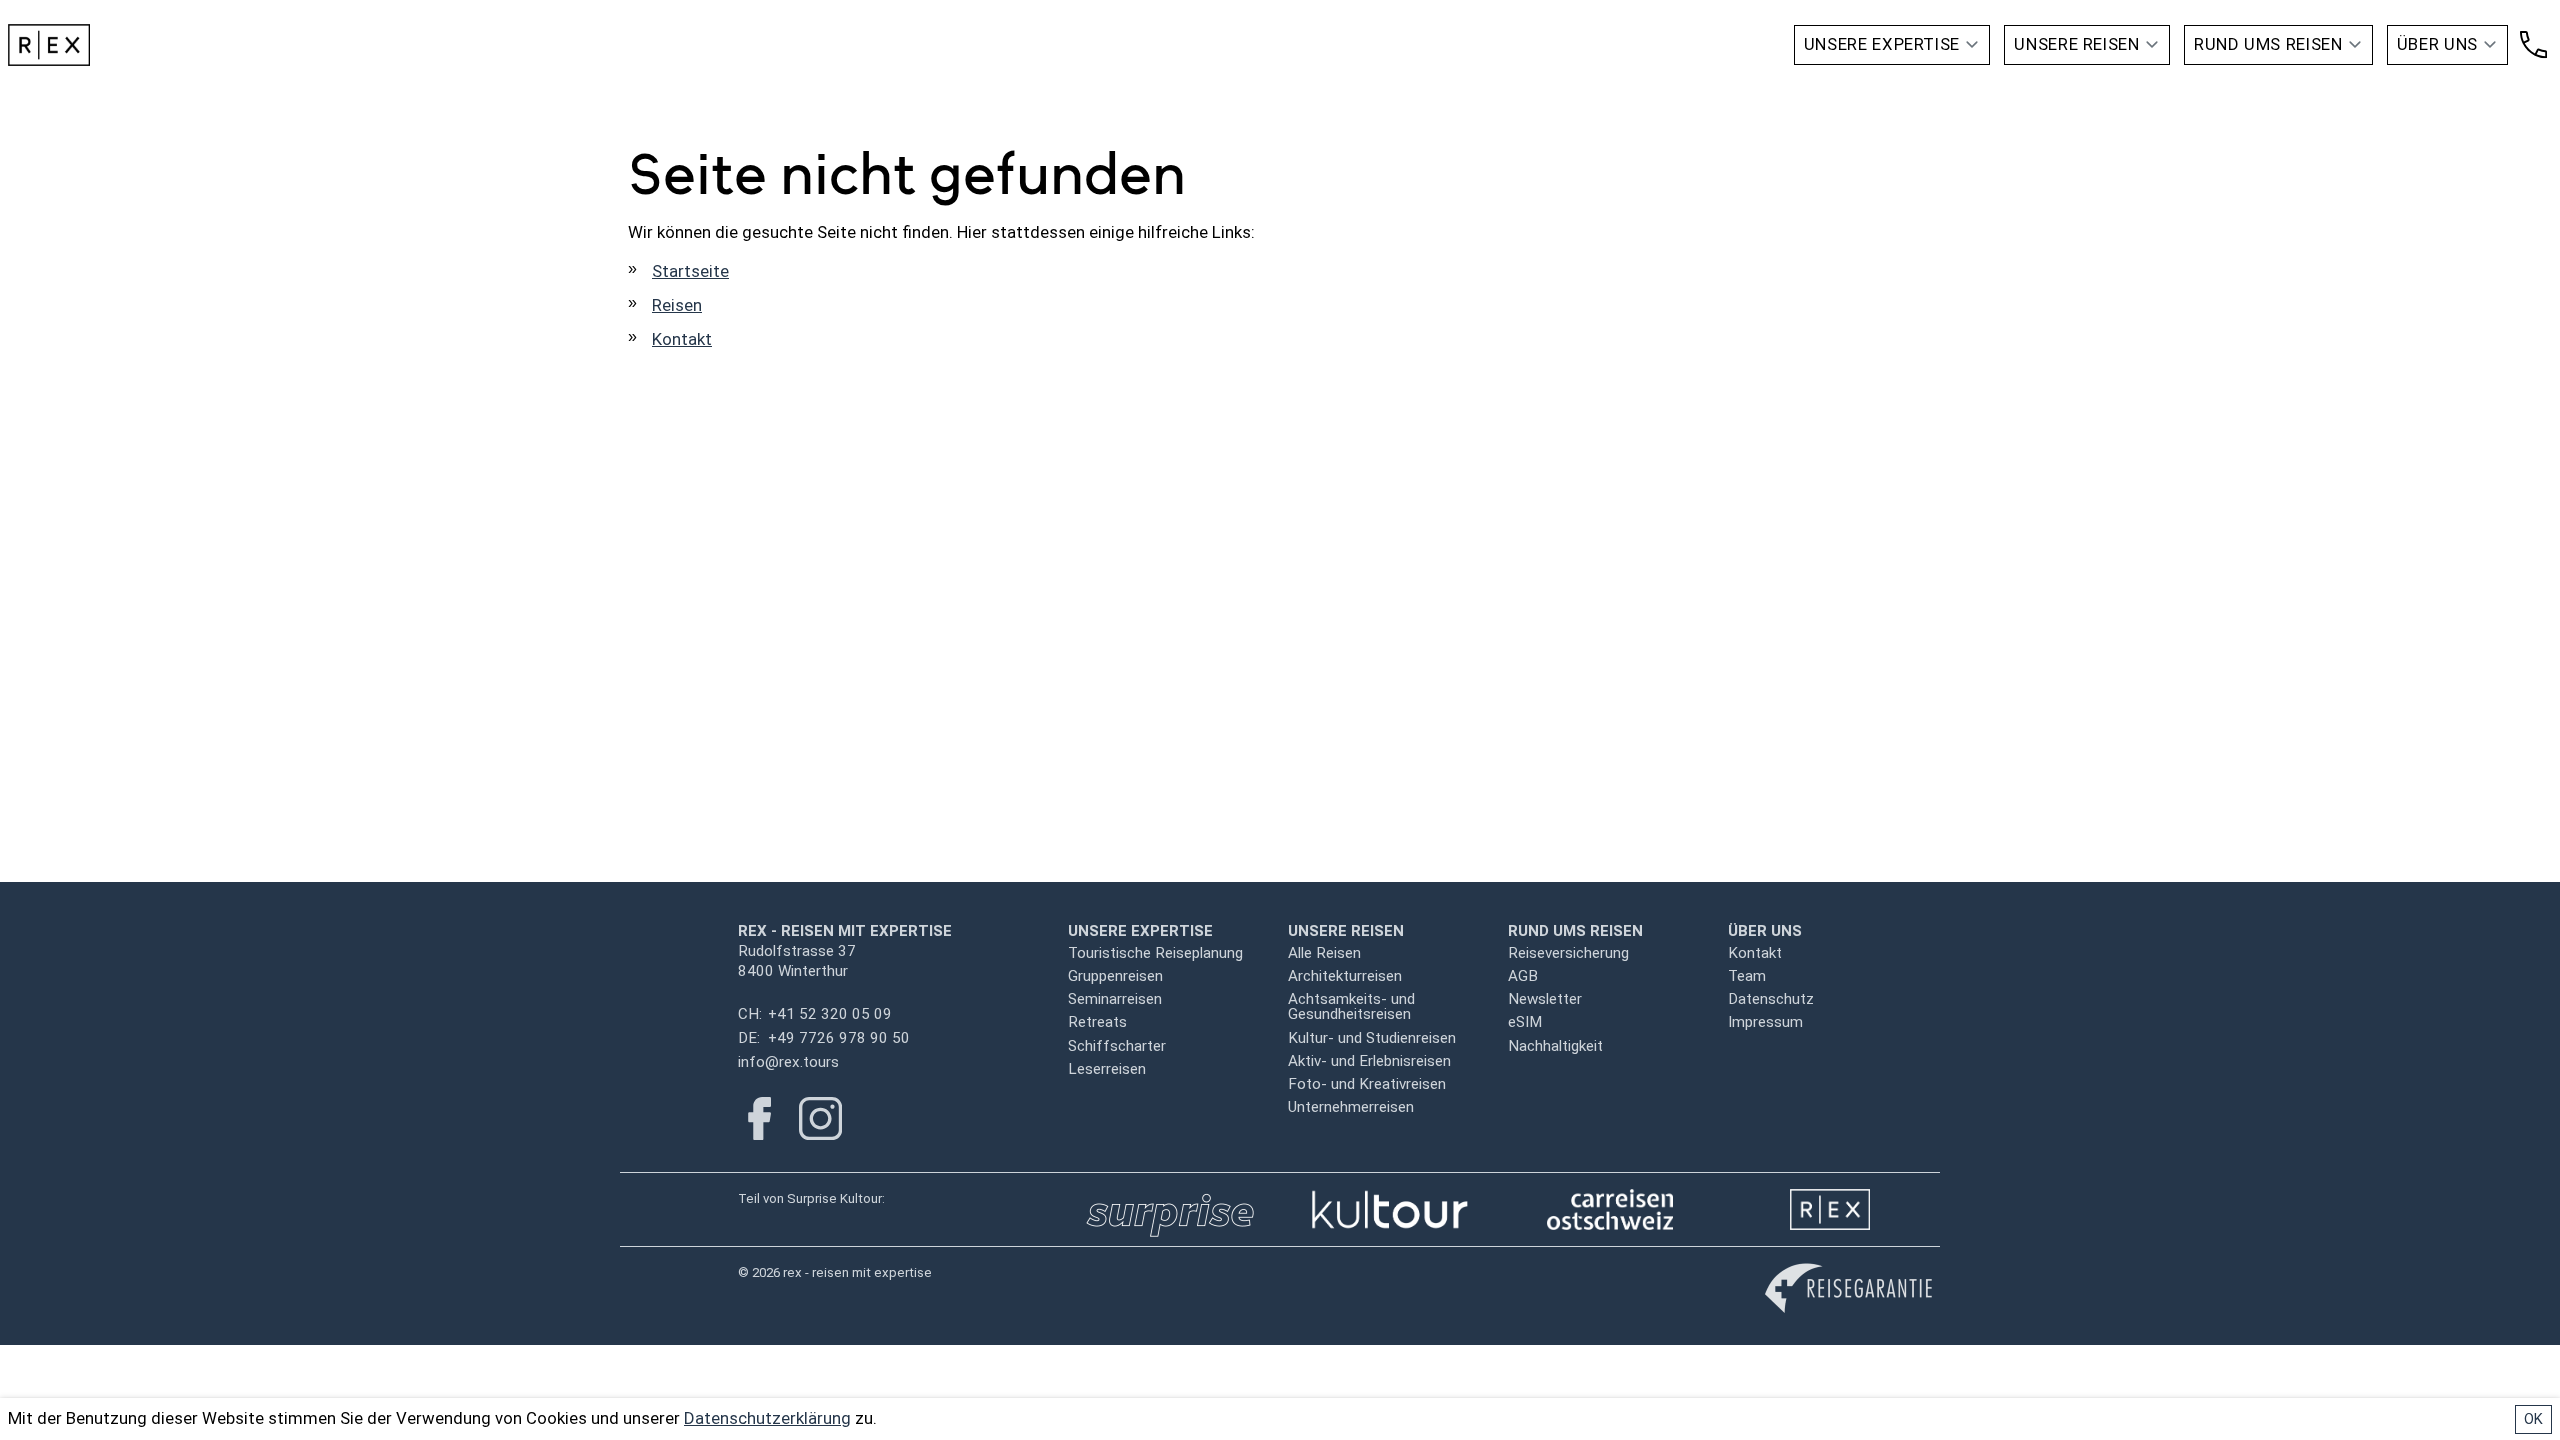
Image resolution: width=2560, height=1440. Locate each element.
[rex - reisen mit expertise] (1830, 1209)
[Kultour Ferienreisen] (1390, 1209)
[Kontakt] (2533, 44)
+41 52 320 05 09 (830, 1014)
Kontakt (682, 339)
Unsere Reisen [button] (2076, 44)
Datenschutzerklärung (767, 1418)
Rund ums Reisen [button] (2268, 44)
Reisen (677, 305)
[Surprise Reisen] (1170, 1209)
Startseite (690, 271)
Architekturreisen (1345, 976)
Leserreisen (1107, 1069)
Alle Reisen (1324, 953)
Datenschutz (1771, 999)
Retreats (1097, 1022)
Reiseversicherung (1568, 953)
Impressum (1765, 1022)
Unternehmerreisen (1351, 1107)
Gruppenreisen (1115, 976)
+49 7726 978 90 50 (839, 1038)
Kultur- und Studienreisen (1372, 1038)
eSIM (1525, 1022)
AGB (1523, 976)
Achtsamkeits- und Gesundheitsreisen (1351, 1006)
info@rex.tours (788, 1062)
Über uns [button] (2437, 44)
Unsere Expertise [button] (1882, 44)
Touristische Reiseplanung (1155, 953)
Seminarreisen (1115, 999)
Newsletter (1545, 999)
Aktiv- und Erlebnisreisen (1369, 1061)
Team (1747, 976)
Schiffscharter (1117, 1046)
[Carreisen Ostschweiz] (1610, 1209)
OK (2533, 1419)
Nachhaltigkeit (1555, 1046)
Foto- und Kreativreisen (1367, 1084)
